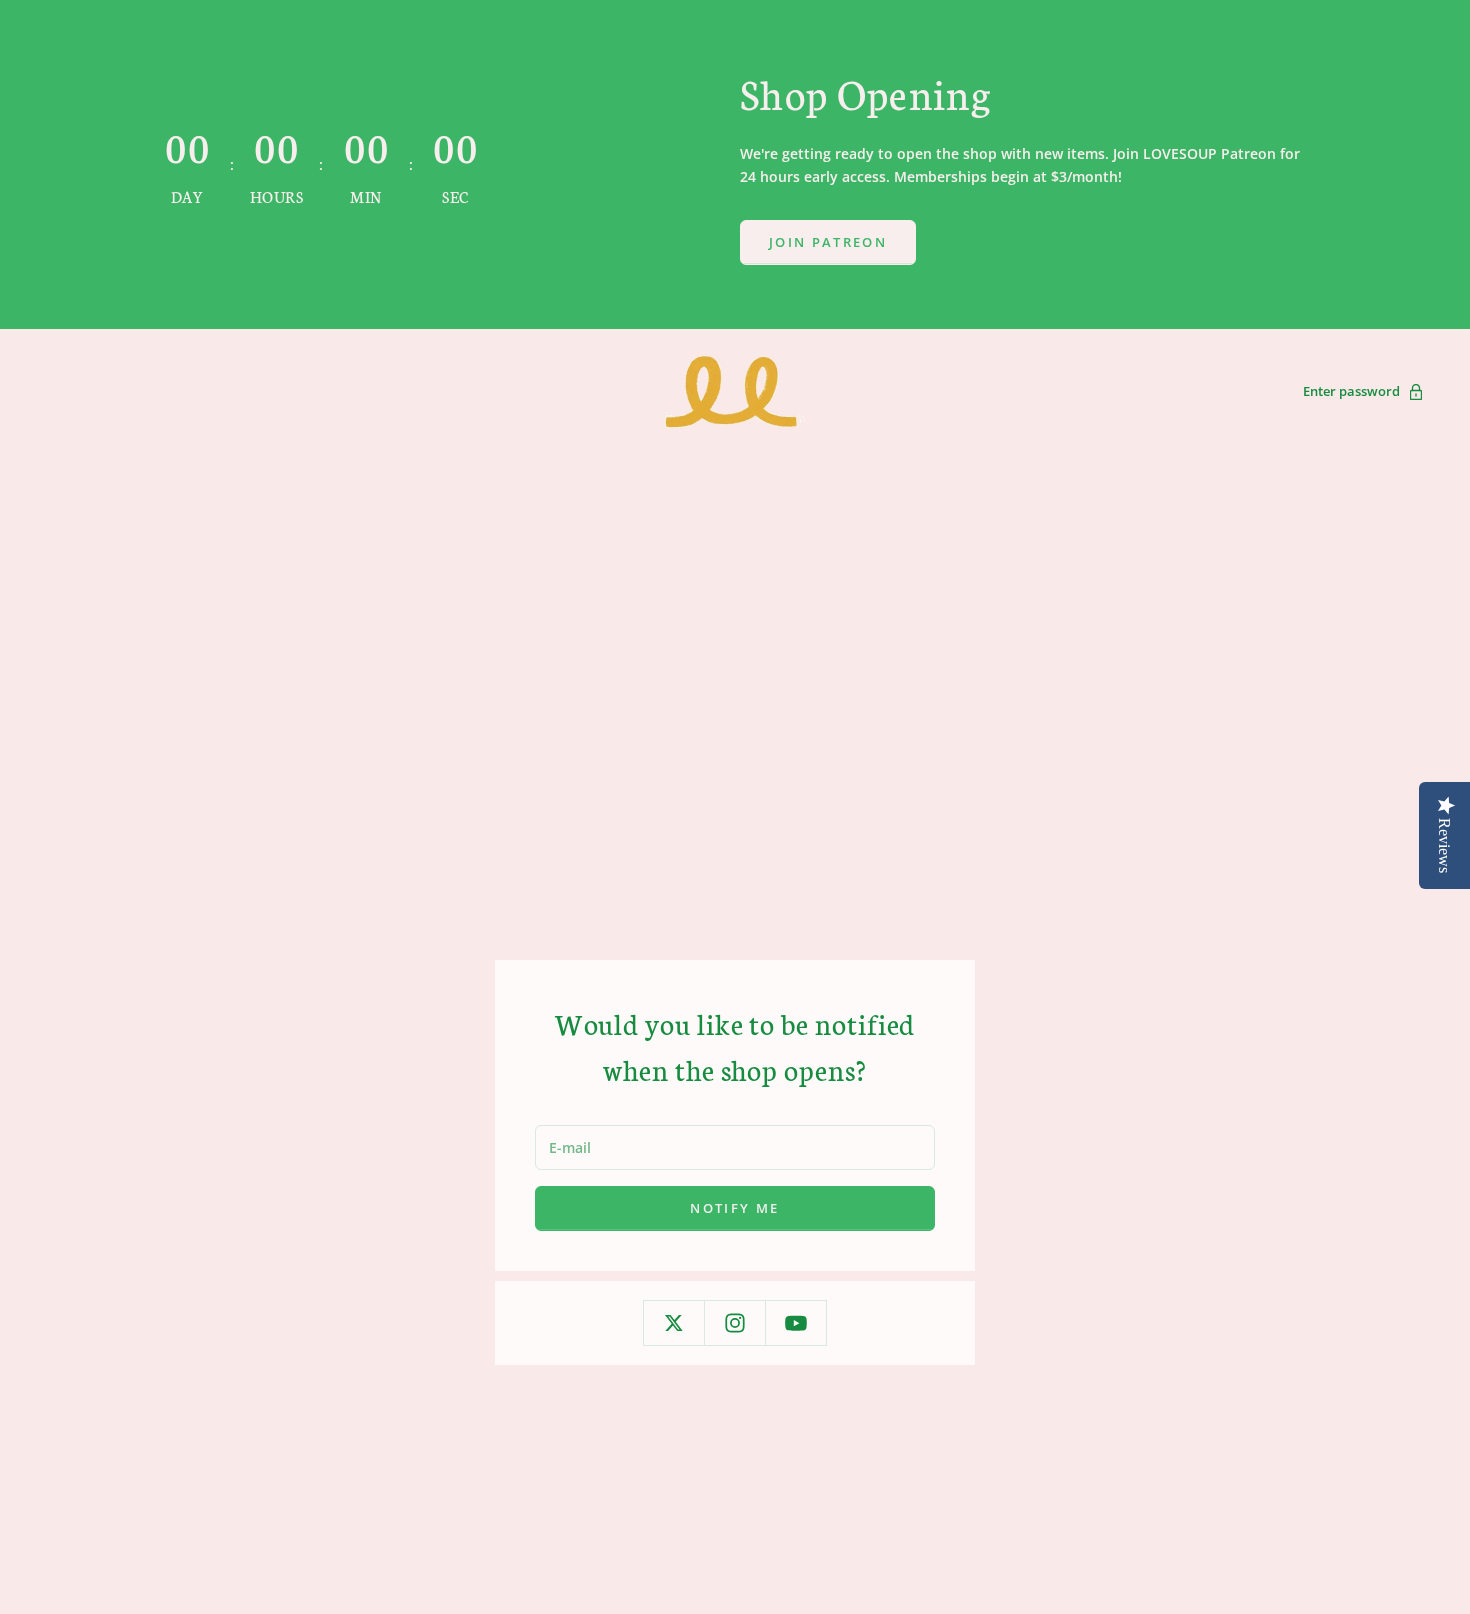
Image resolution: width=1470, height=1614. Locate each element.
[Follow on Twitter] (674, 1323)
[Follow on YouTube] (796, 1323)
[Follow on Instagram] (735, 1323)
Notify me (734, 1208)
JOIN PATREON (828, 242)
